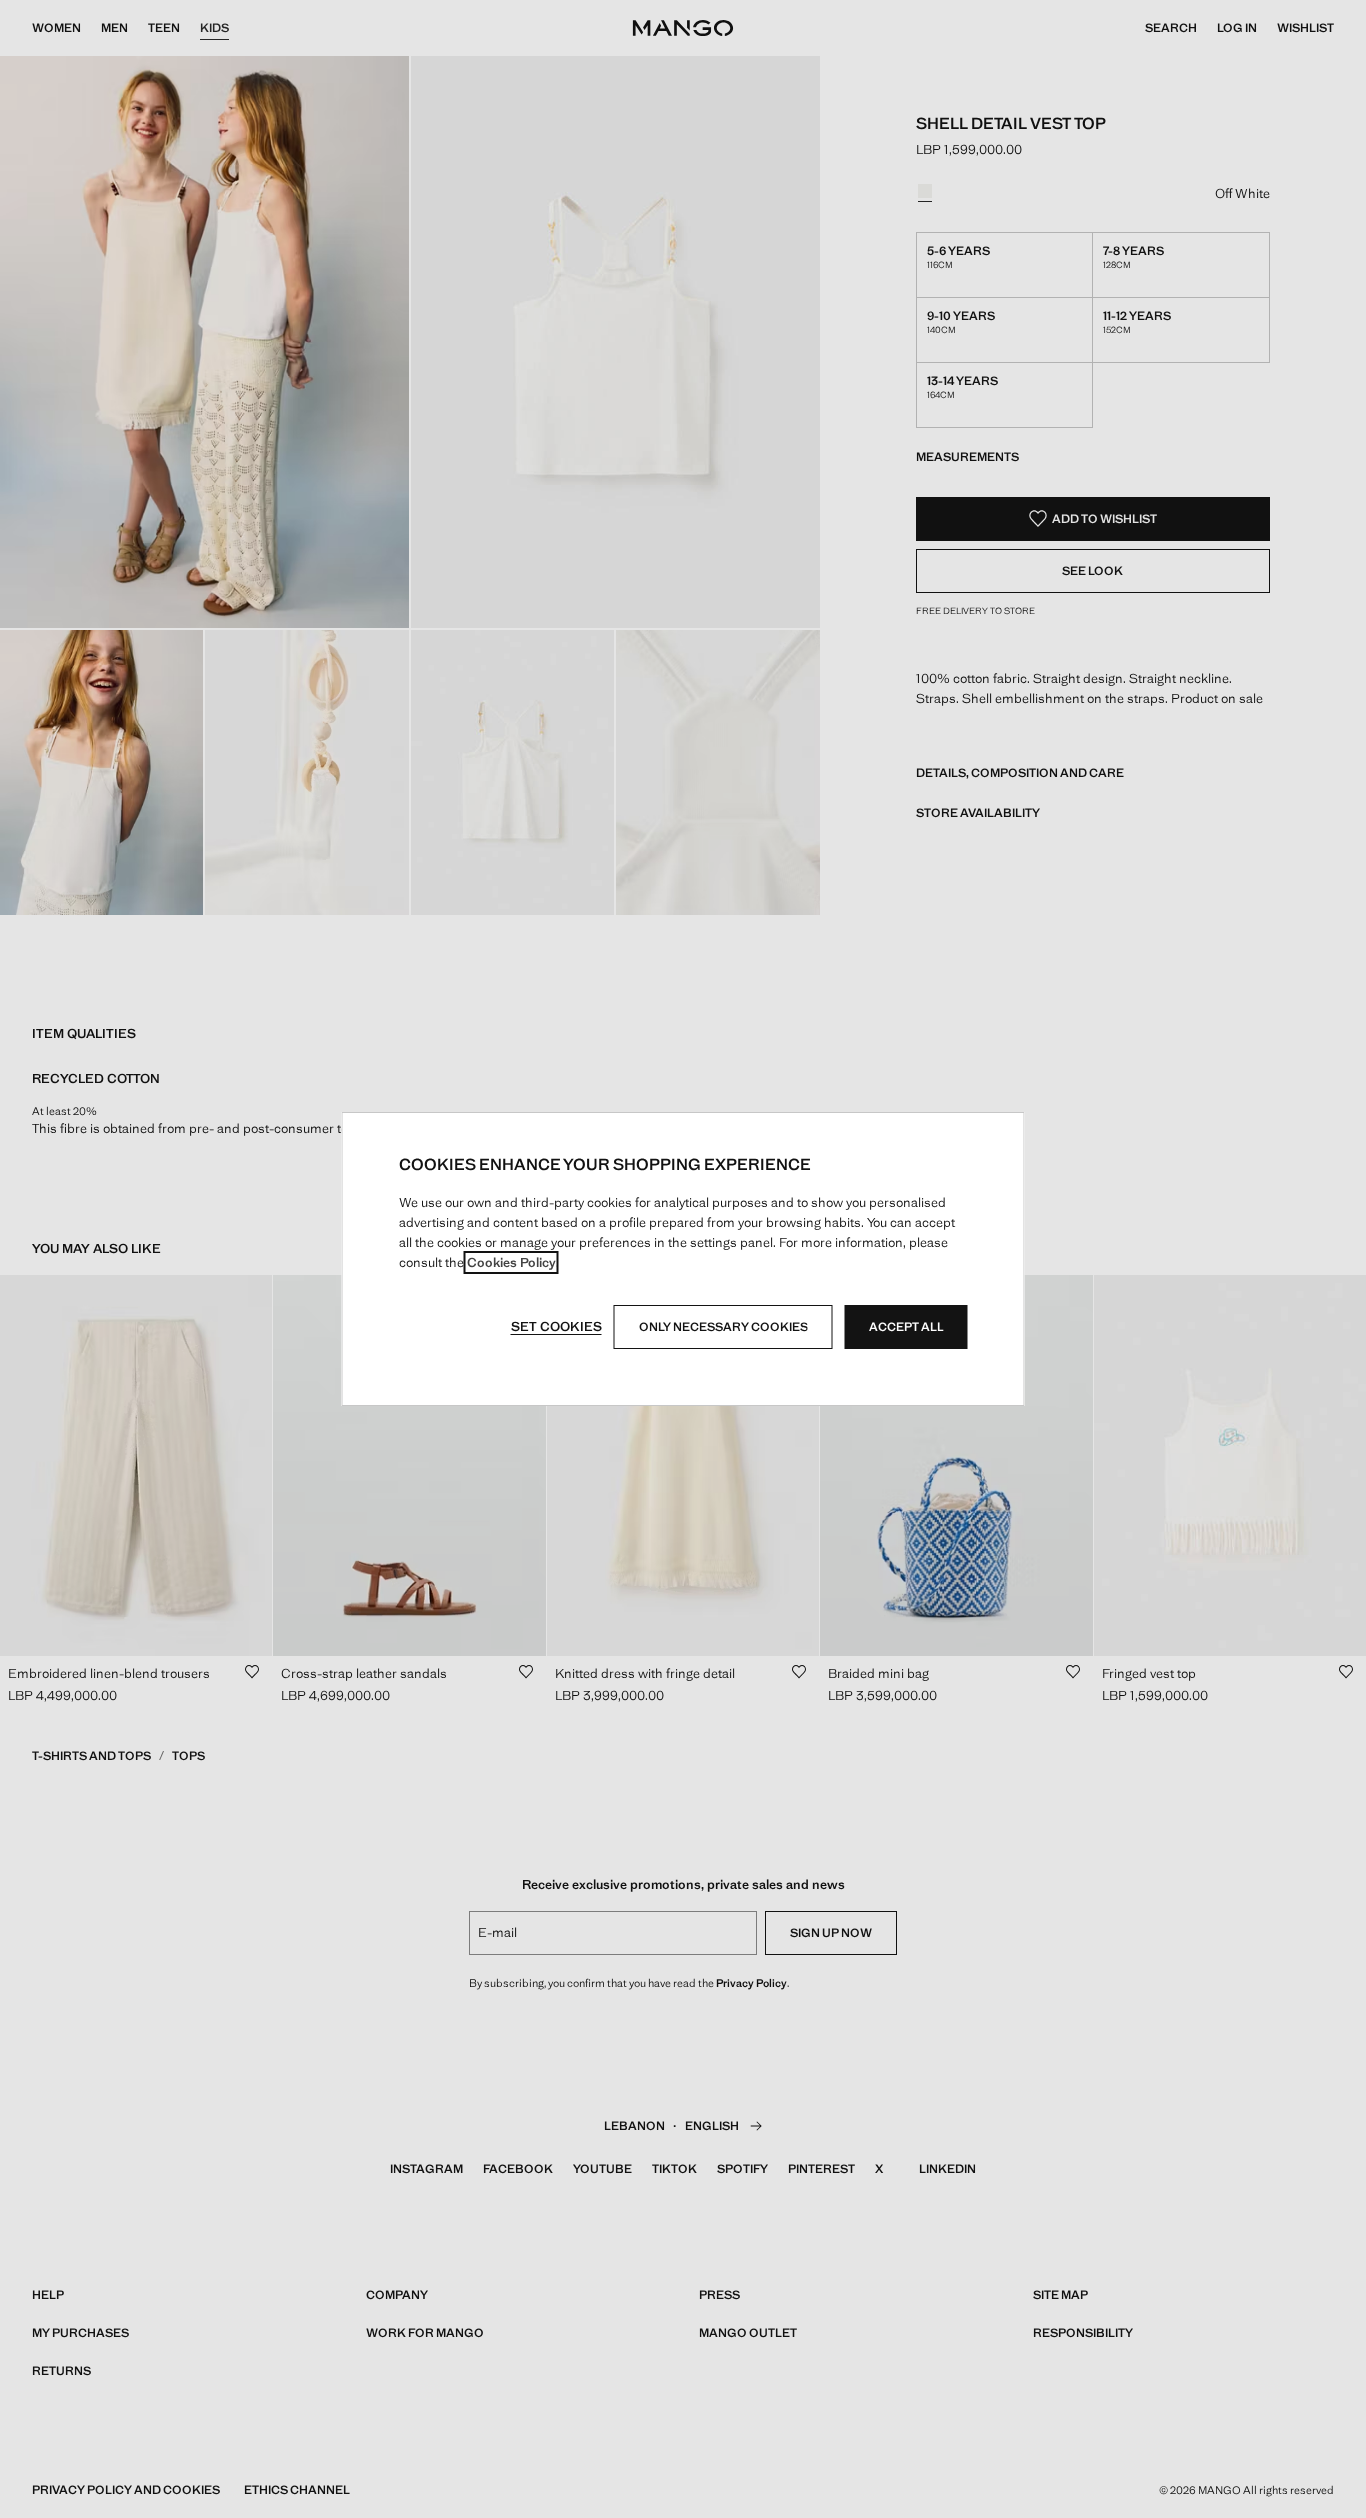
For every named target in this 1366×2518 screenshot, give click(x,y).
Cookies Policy (511, 1262)
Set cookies (556, 1326)
